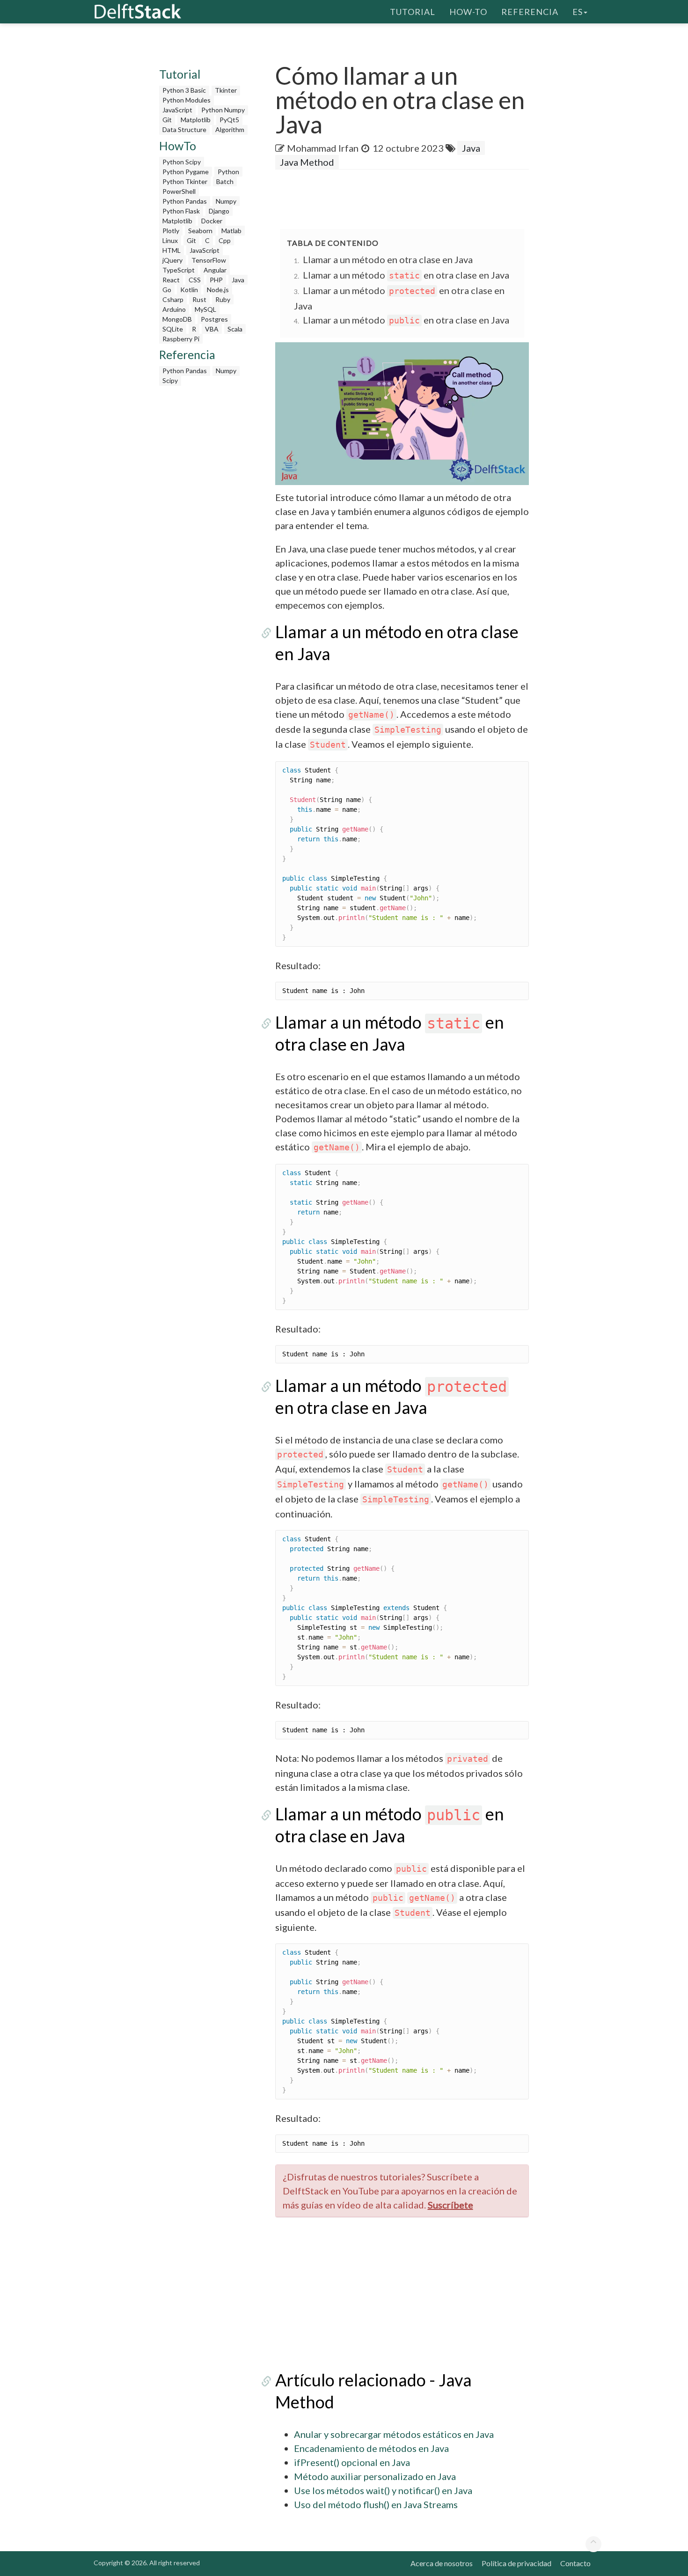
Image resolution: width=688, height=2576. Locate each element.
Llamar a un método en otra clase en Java (388, 259)
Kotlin (189, 290)
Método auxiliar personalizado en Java (375, 2476)
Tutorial (413, 12)
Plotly (171, 231)
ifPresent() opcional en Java (352, 2462)
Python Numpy (223, 110)
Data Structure (184, 129)
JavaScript (177, 110)
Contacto (575, 2563)
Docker (212, 221)
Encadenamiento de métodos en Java (371, 2448)
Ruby (223, 299)
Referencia (530, 12)
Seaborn (200, 231)
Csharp (173, 299)
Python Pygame (186, 172)
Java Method (307, 162)
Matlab (231, 231)
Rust (199, 299)
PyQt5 (229, 120)
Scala (235, 329)
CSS (195, 280)
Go (167, 290)
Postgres (214, 319)
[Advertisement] (37, 180)
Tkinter (226, 90)
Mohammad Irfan (323, 148)
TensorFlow (209, 260)
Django (219, 211)
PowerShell (179, 191)
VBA (212, 329)
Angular (215, 270)
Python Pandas (185, 201)
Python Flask (181, 211)
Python (228, 172)
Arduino (174, 309)
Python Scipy (182, 162)
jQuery (172, 260)
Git (167, 120)
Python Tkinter (185, 181)
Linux (170, 240)
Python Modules (187, 100)
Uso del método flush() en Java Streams (376, 2504)
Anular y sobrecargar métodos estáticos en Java (394, 2434)
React (171, 280)
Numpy (226, 201)
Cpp (225, 240)
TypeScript (179, 270)
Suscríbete (450, 2205)
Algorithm (230, 129)
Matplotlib (196, 120)
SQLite (173, 329)
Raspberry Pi (181, 339)
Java (238, 280)
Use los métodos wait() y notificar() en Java (383, 2490)
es (578, 12)
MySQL (205, 309)
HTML (172, 250)
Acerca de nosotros (442, 2563)
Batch (225, 181)
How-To (468, 12)
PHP (216, 280)
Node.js (218, 290)
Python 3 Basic (184, 90)
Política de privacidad (516, 2563)
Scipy (170, 380)
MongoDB (177, 319)
